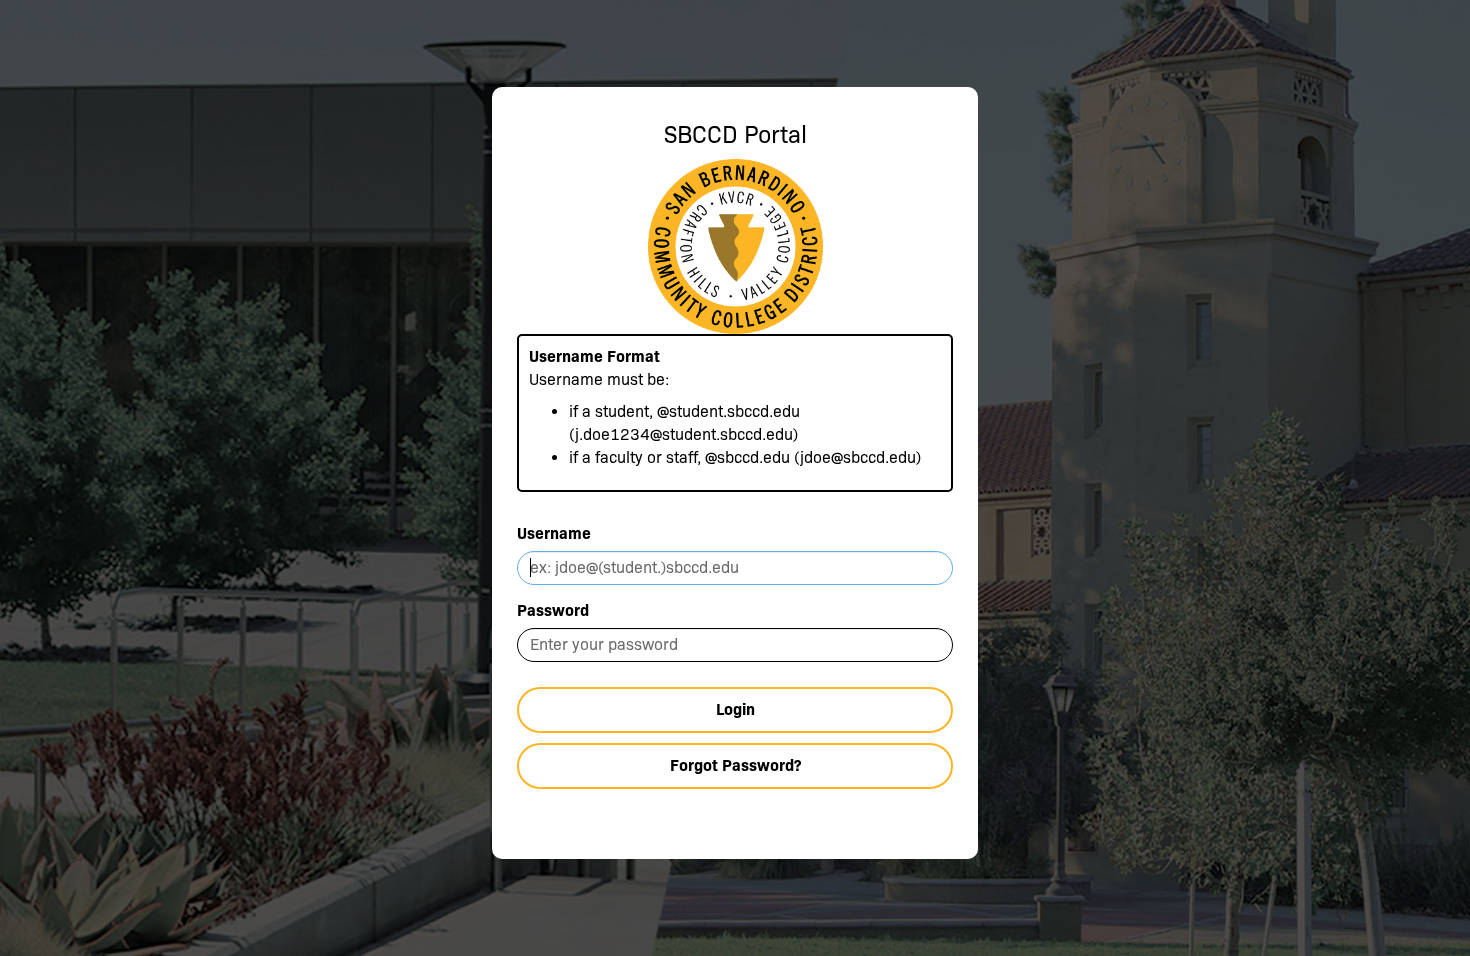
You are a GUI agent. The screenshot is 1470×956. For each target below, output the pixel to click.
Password (553, 610)
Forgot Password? (735, 765)
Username (554, 533)
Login (735, 709)
